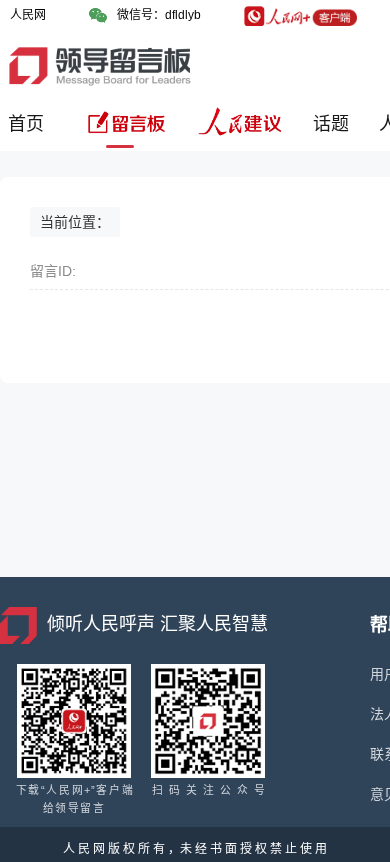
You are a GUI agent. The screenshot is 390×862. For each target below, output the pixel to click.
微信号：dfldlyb (159, 15)
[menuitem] (29, 131)
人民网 (28, 15)
